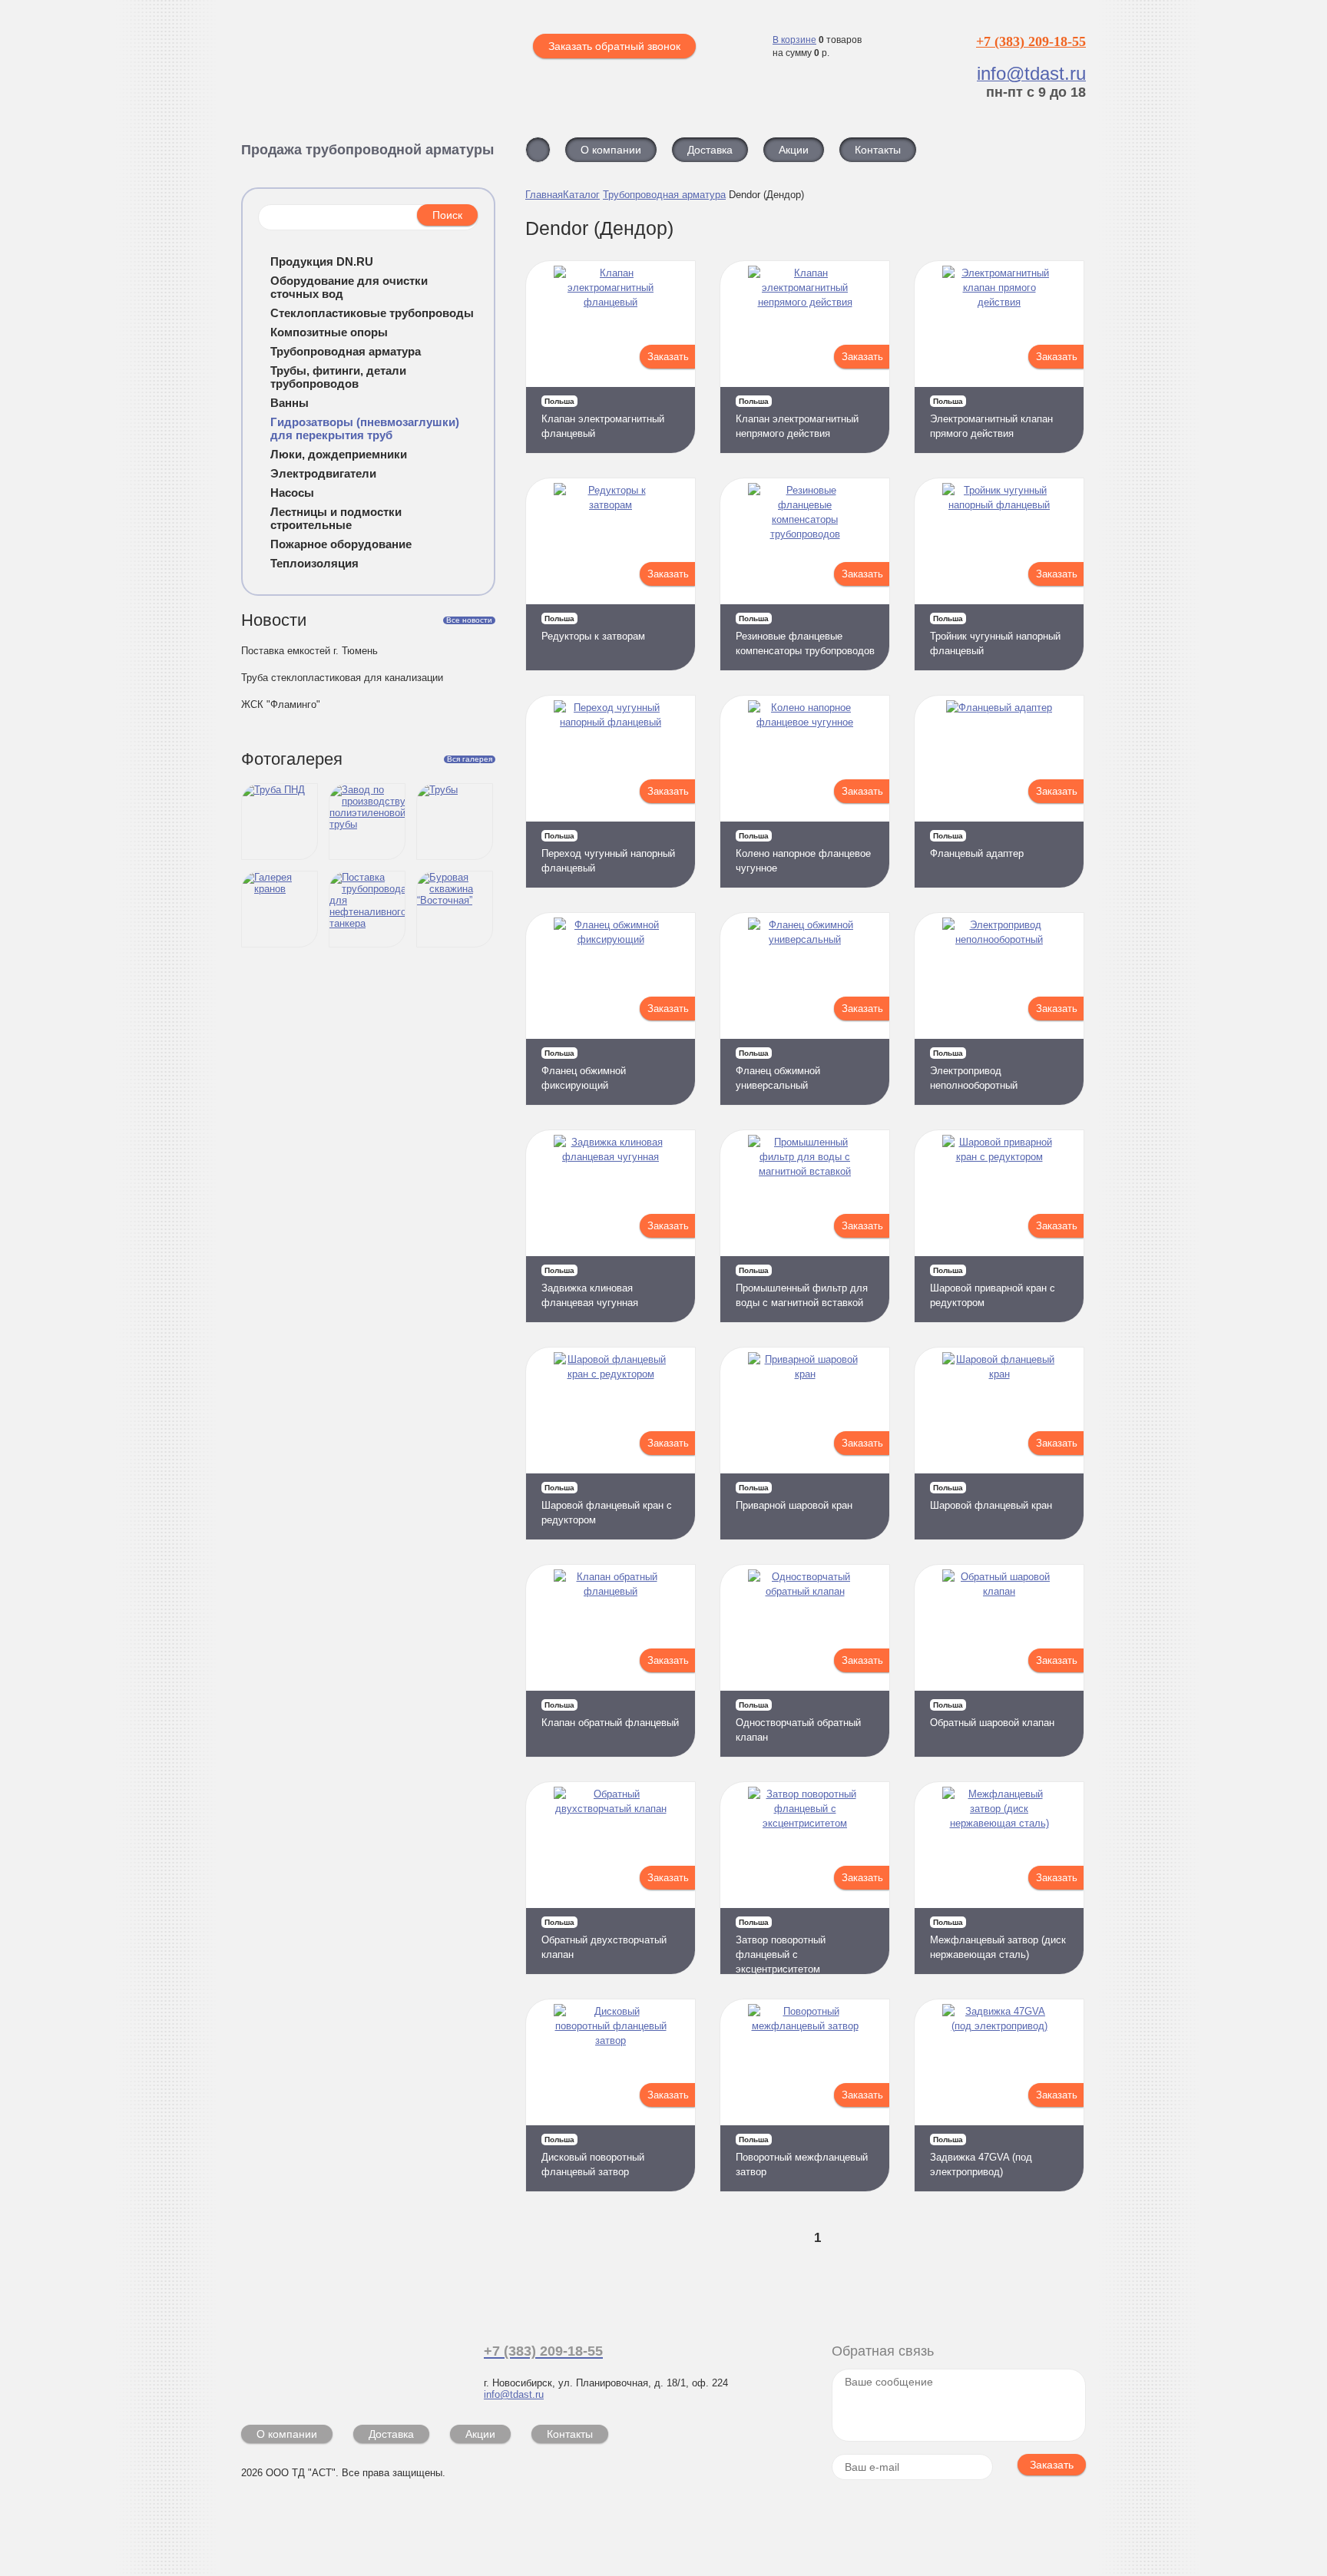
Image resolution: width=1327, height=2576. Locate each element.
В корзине (794, 40)
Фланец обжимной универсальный (778, 1070)
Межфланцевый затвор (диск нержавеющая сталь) (998, 1939)
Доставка (391, 2434)
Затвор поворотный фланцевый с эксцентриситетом (781, 1946)
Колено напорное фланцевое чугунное (803, 853)
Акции (480, 2434)
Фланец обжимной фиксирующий (584, 1070)
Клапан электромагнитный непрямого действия (797, 418)
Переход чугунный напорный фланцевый (608, 853)
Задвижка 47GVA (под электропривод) (981, 2156)
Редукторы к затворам (593, 628)
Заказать (668, 357)
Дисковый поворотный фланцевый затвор (593, 2156)
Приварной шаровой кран (794, 1497)
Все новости (469, 620)
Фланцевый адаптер (977, 845)
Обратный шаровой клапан (992, 1715)
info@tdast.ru (514, 2394)
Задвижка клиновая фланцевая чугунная (590, 1287)
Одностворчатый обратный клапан (798, 1722)
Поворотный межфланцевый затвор (802, 2156)
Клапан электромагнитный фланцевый (603, 418)
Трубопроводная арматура (664, 195)
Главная (544, 195)
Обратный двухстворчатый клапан (604, 1939)
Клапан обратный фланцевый (610, 1715)
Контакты (570, 2434)
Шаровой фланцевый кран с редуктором (607, 1505)
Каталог (581, 195)
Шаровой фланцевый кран (991, 1497)
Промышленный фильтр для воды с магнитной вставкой (802, 1287)
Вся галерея (470, 759)
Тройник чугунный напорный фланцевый (995, 635)
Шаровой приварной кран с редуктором (993, 1287)
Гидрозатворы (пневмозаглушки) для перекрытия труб (365, 428)
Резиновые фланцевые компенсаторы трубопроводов (805, 635)
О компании (287, 2434)
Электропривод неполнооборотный (974, 1070)
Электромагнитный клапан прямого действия (991, 418)
